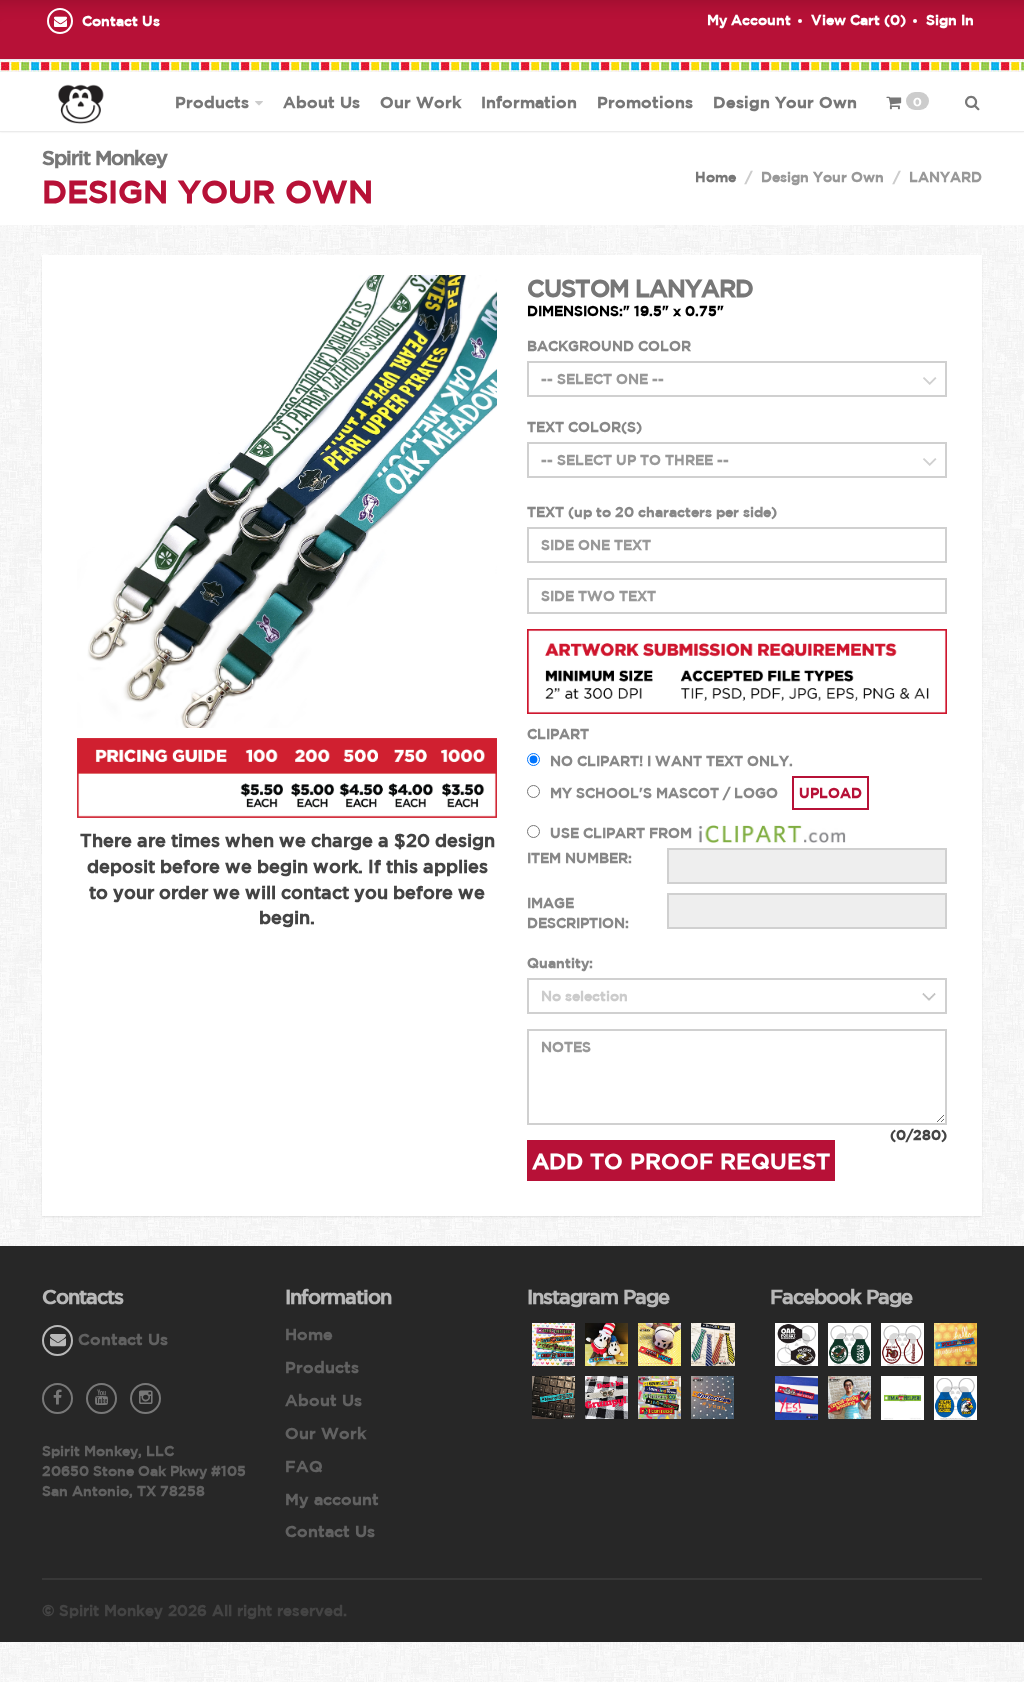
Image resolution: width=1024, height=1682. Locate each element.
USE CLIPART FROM (623, 833)
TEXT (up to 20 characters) (652, 512)
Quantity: (560, 963)
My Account (749, 20)
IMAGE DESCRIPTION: (578, 913)
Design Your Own (785, 102)
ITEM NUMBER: (579, 858)
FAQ (304, 1466)
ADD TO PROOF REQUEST (681, 1160)
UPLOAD (830, 793)
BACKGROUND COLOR (609, 346)
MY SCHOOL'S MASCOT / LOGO (664, 793)
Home (715, 177)
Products (212, 102)
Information (529, 102)
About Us (321, 102)
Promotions (645, 102)
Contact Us (121, 21)
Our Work (420, 102)
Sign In (950, 20)
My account (332, 1499)
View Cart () (858, 20)
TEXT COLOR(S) (584, 427)
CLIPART (558, 734)
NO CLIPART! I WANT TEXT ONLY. (671, 761)
